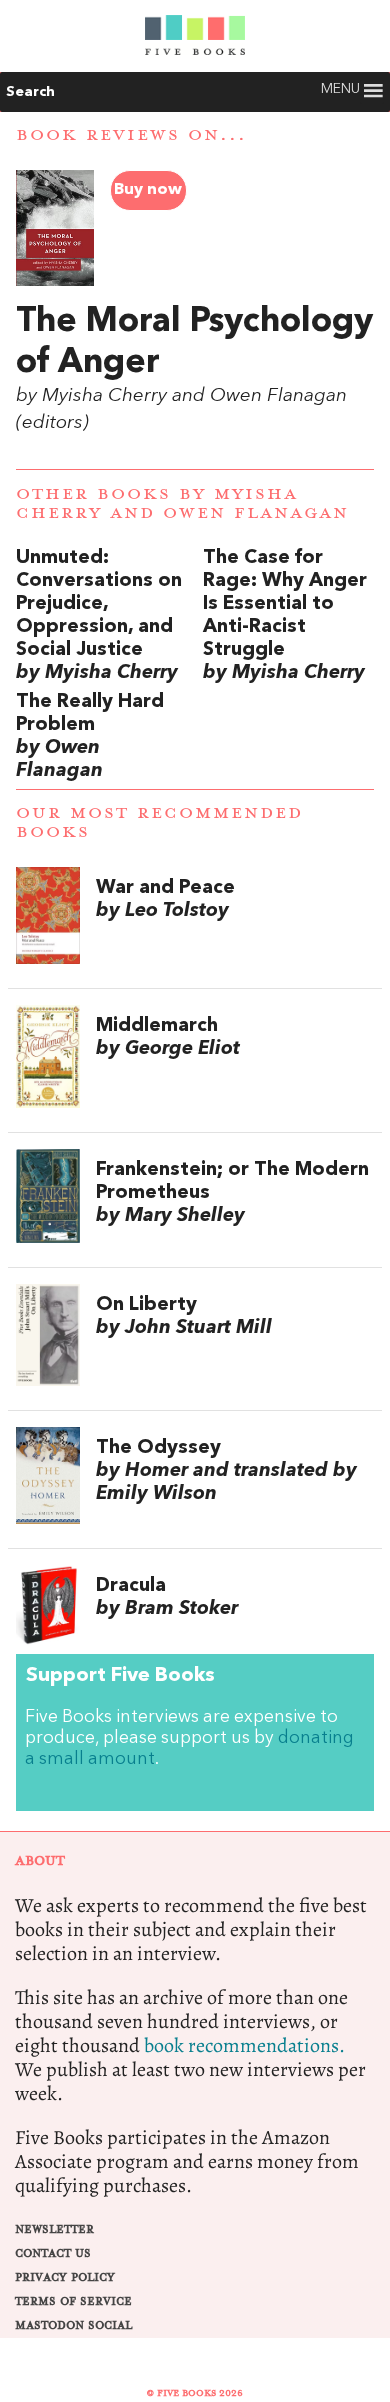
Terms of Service (73, 2301)
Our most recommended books (159, 822)
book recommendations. (244, 2045)
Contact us (53, 2253)
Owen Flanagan (256, 513)
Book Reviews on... (131, 135)
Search (30, 92)
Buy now (148, 190)
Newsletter (54, 2229)
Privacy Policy (65, 2277)
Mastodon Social (73, 2325)
